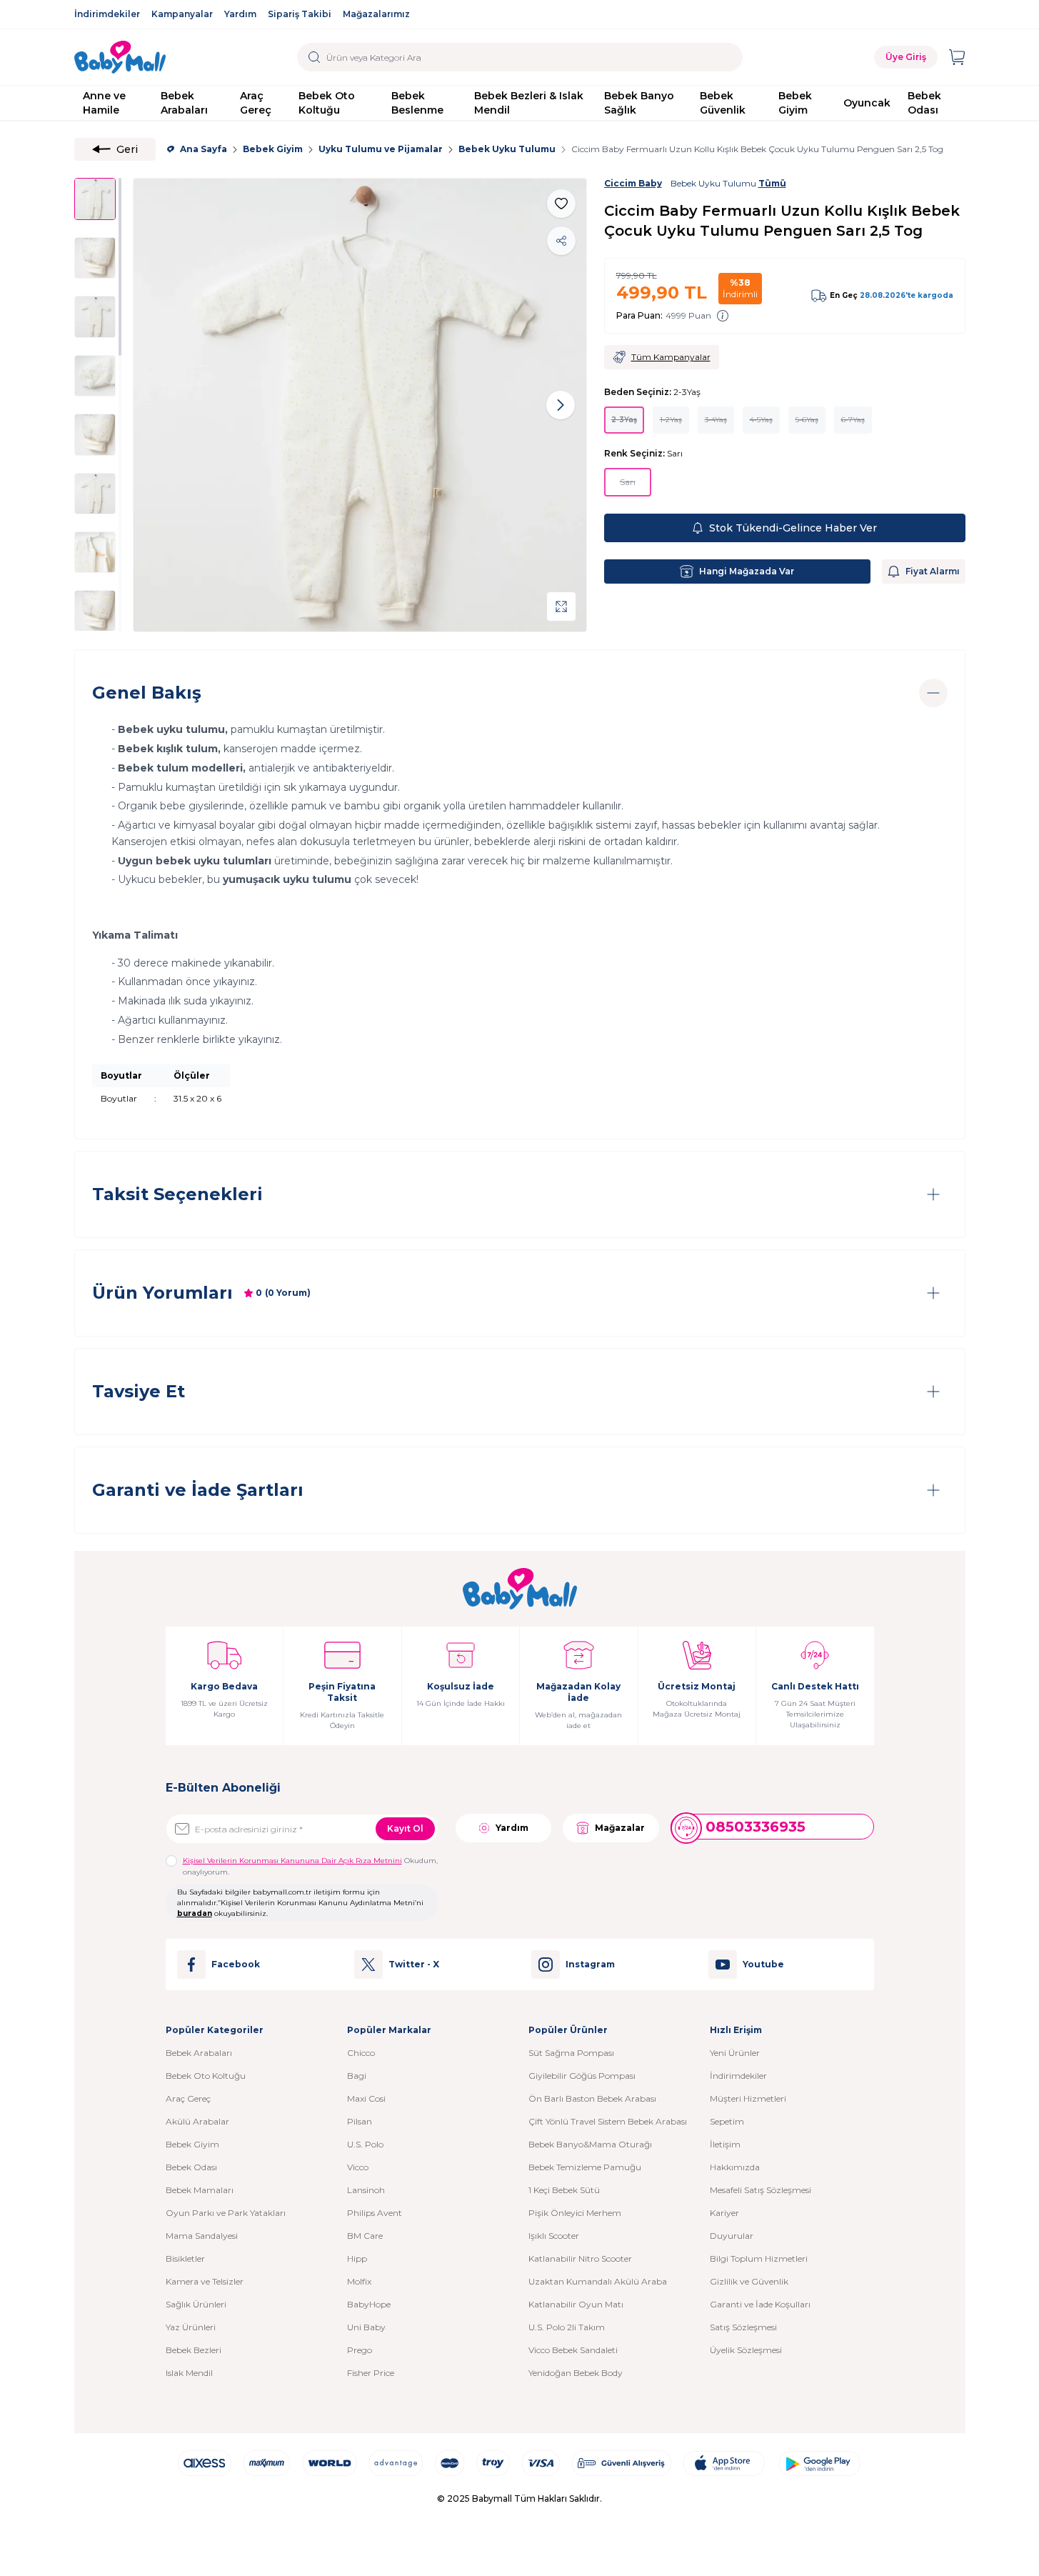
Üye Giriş (906, 57)
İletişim (725, 2144)
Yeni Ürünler (735, 2053)
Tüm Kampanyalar (671, 357)
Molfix (359, 2281)
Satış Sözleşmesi (743, 2327)
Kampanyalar (182, 14)
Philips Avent (375, 2213)
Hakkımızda (735, 2167)
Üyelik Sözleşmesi (746, 2350)
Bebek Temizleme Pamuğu (585, 2167)
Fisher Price (371, 2373)
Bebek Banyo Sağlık (639, 103)
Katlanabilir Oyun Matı (576, 2304)
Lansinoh (366, 2190)
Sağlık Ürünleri (196, 2304)
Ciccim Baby (633, 183)
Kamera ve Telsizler (205, 2281)
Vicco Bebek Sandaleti (573, 2350)
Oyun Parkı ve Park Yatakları (226, 2213)
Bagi (357, 2076)
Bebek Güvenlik (723, 103)
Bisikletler (185, 2258)
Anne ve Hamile (104, 103)
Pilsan (360, 2121)
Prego (360, 2350)
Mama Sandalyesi (202, 2236)
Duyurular (732, 2236)
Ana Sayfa (204, 149)
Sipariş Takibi (300, 14)
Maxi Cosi (366, 2098)
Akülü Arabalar (197, 2121)
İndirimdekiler (107, 14)
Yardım (240, 14)
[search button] (315, 57)
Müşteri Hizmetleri (748, 2098)
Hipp (357, 2258)
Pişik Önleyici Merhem (575, 2213)
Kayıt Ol (405, 1828)
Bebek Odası (924, 103)
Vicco (358, 2167)
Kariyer (724, 2213)
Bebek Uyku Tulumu (507, 149)
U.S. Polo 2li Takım (567, 2327)
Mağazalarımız (376, 14)
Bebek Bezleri (194, 2350)
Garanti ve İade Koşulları (760, 2304)
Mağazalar (620, 1828)
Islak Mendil (189, 2373)
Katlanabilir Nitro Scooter (580, 2258)
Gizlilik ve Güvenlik (749, 2281)
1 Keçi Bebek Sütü (564, 2190)
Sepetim (727, 2121)
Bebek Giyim (795, 103)
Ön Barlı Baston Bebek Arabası (592, 2098)
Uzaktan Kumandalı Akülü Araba (598, 2281)
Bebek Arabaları (184, 103)
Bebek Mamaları (200, 2190)
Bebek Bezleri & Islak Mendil (529, 103)
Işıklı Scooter (554, 2236)
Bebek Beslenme (417, 103)
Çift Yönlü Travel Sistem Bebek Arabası (608, 2121)
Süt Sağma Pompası (571, 2053)
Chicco (361, 2053)
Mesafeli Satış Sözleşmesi (761, 2190)
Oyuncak (867, 103)
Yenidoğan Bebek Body (576, 2373)
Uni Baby (366, 2327)
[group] (360, 405)
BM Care (365, 2236)
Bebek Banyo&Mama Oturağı (590, 2144)
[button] (159, 405)
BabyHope (369, 2304)
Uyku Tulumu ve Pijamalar (381, 149)
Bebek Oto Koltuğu (327, 103)
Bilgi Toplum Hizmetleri (759, 2258)
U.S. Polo (365, 2144)
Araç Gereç (256, 103)
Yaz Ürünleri (191, 2327)
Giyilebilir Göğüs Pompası (582, 2076)
